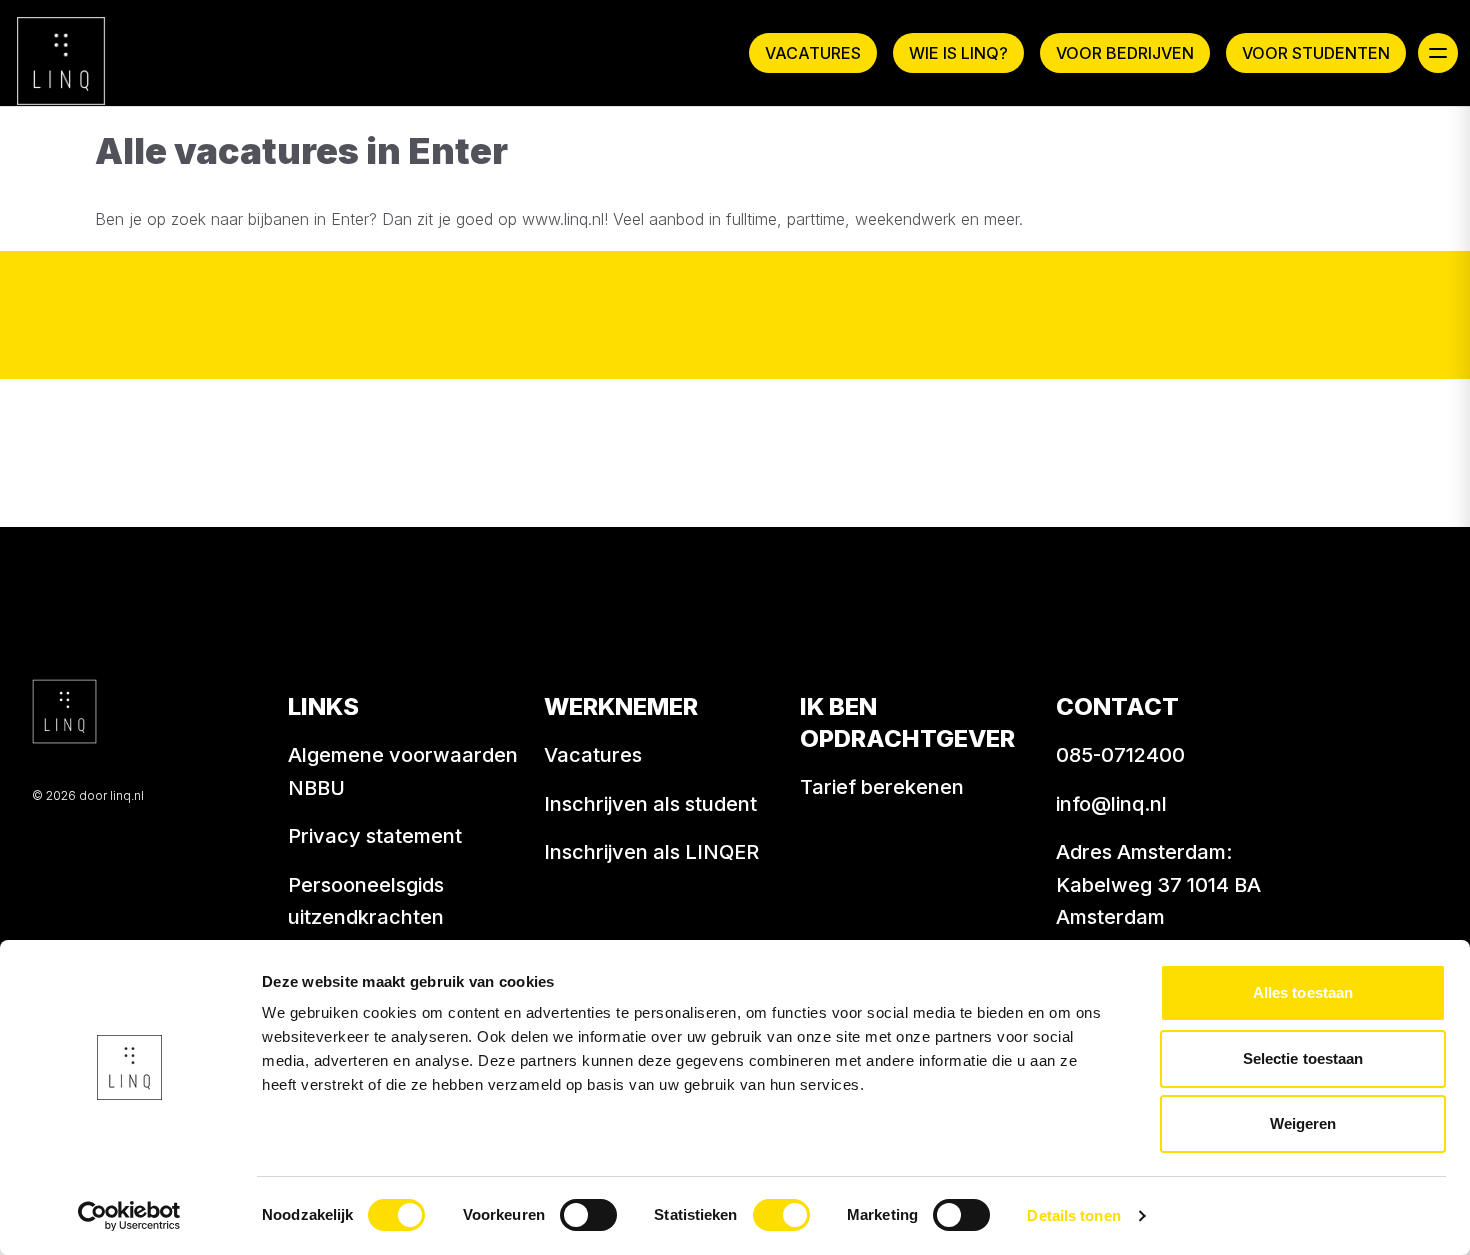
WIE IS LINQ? (958, 53)
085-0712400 (1120, 755)
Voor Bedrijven (1125, 53)
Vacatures (813, 53)
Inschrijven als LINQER (651, 852)
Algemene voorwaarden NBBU (403, 771)
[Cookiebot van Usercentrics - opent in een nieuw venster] (129, 1216)
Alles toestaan (1303, 992)
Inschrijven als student (650, 804)
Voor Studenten (1316, 53)
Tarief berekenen (882, 787)
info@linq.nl (1111, 804)
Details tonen (1073, 1215)
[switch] (588, 1215)
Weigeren (1303, 1123)
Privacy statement (375, 836)
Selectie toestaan (1303, 1058)
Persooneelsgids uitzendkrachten (366, 901)
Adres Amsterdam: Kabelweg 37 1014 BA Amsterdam (1158, 884)
